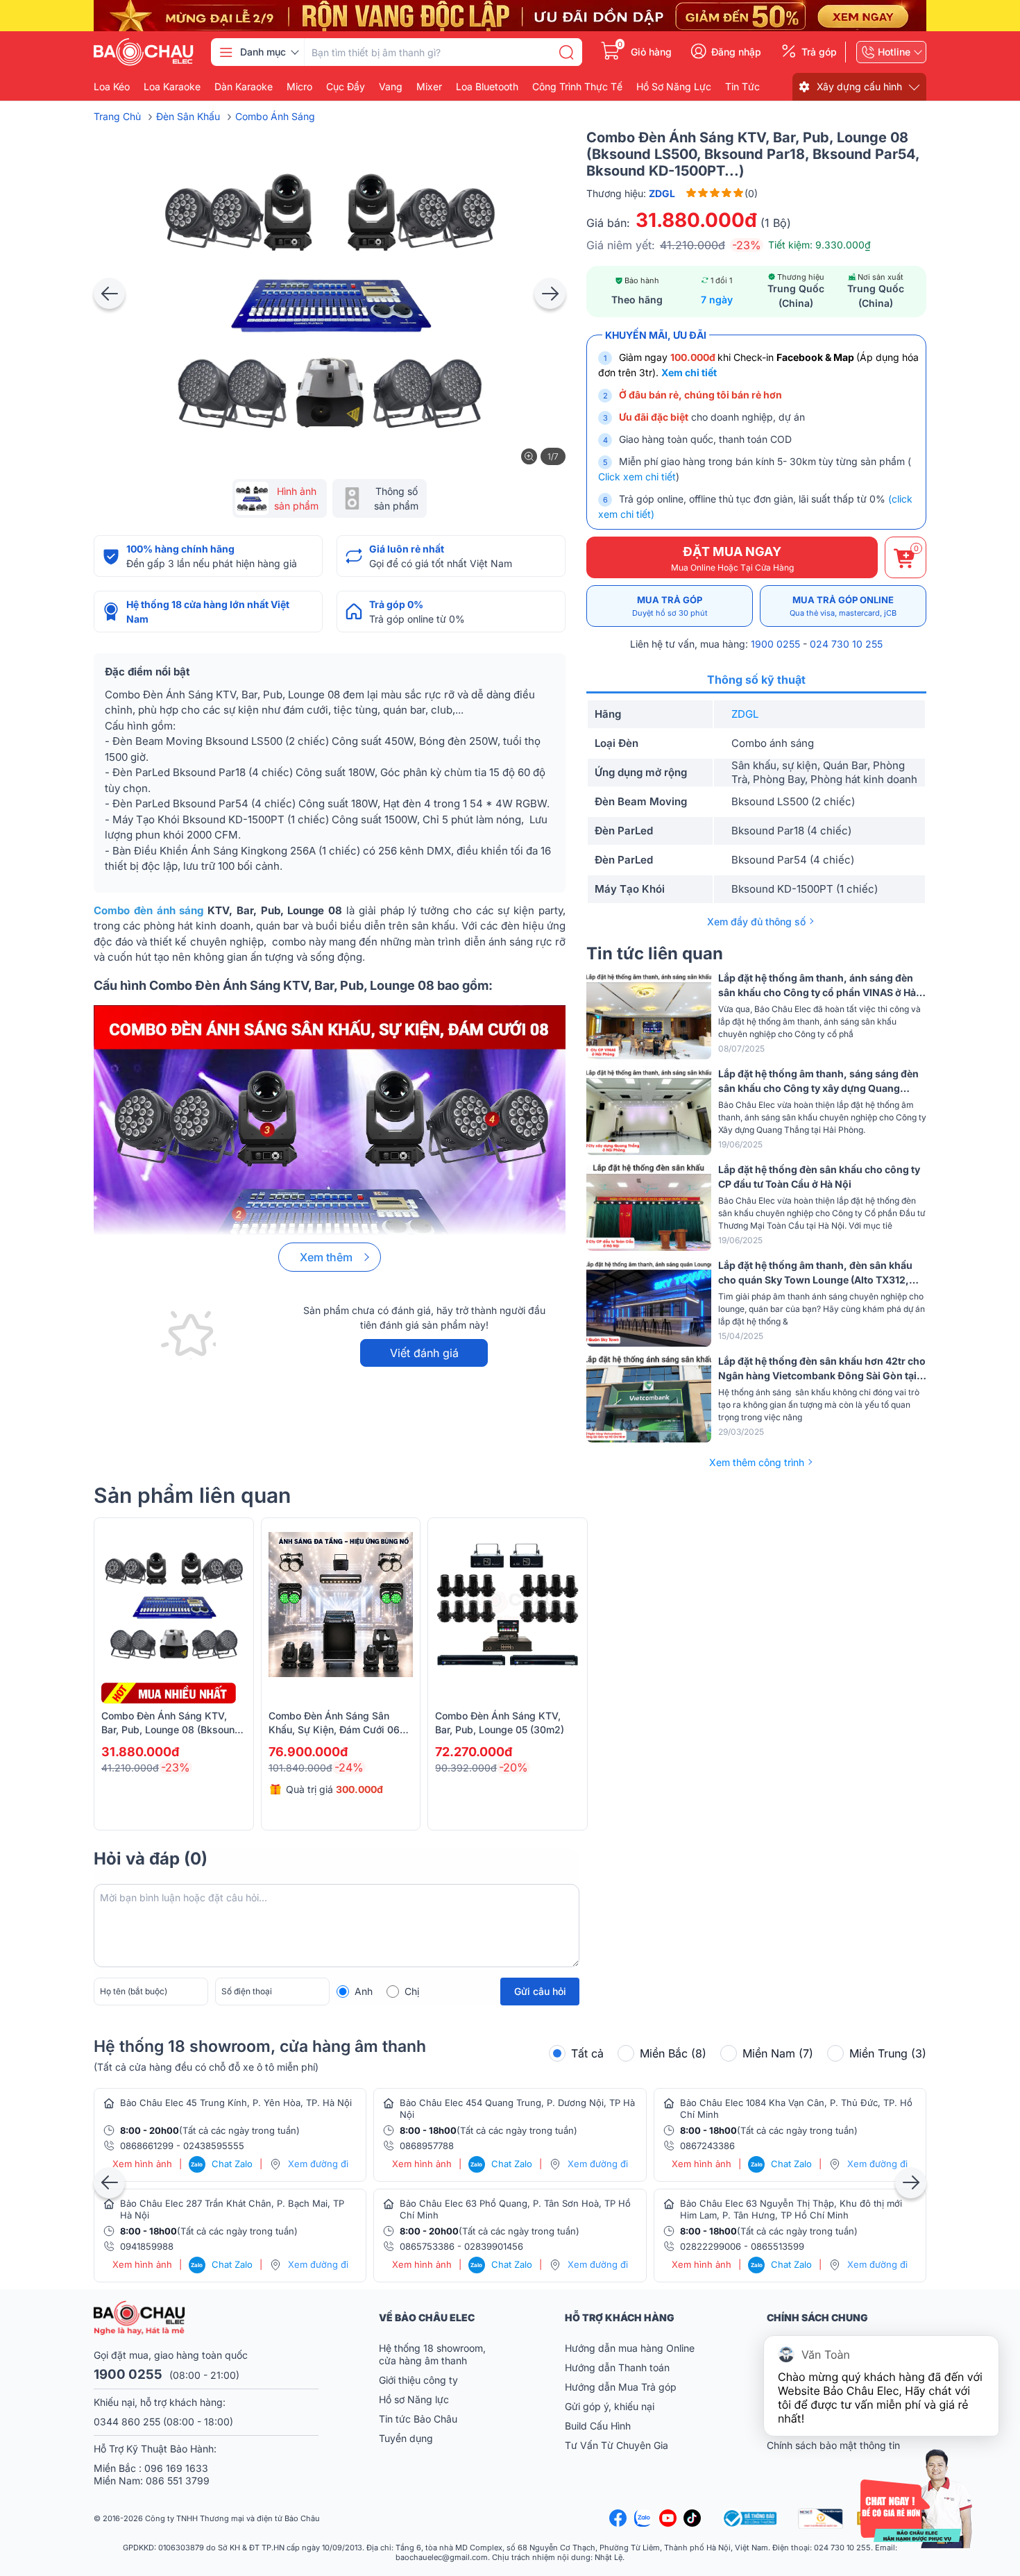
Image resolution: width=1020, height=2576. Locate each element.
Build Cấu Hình (598, 2426)
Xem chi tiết (689, 372)
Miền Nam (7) (778, 2053)
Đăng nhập (736, 52)
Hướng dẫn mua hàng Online (630, 2348)
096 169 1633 (176, 2468)
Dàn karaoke (244, 87)
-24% (349, 1767)
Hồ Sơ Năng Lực (674, 87)
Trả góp (819, 52)
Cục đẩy (346, 87)
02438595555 (214, 2146)
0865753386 (427, 2246)
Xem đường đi (318, 2164)
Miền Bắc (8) (673, 2053)
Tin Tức (742, 87)
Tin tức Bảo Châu (418, 2419)
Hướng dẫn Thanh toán (617, 2367)
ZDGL (745, 714)
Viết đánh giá (424, 1353)
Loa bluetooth (487, 87)
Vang (391, 87)
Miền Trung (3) (888, 2053)
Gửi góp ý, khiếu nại (610, 2406)
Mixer (429, 87)
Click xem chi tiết (637, 477)
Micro (299, 87)
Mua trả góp (670, 606)
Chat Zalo (222, 2164)
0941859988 (147, 2246)
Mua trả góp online (843, 606)
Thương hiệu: (631, 193)
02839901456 (494, 2246)
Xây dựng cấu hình (859, 86)
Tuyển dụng (406, 2438)
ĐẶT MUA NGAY (732, 558)
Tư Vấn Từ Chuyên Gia (618, 2445)
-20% (513, 1767)
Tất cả (587, 2053)
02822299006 (711, 2246)
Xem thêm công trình (757, 1462)
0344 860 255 (127, 2422)
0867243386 (707, 2146)
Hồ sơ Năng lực (414, 2399)
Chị (412, 1991)
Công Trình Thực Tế (577, 87)
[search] (566, 52)
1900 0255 (775, 644)
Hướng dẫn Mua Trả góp (621, 2387)
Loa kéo (112, 87)
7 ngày (717, 300)
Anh (364, 1991)
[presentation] (109, 293)
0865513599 (777, 2246)
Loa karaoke (172, 87)
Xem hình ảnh (142, 2164)
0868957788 (427, 2146)
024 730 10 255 (846, 644)
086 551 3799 (178, 2481)
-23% (747, 245)
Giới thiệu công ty (418, 2380)
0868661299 (147, 2146)
